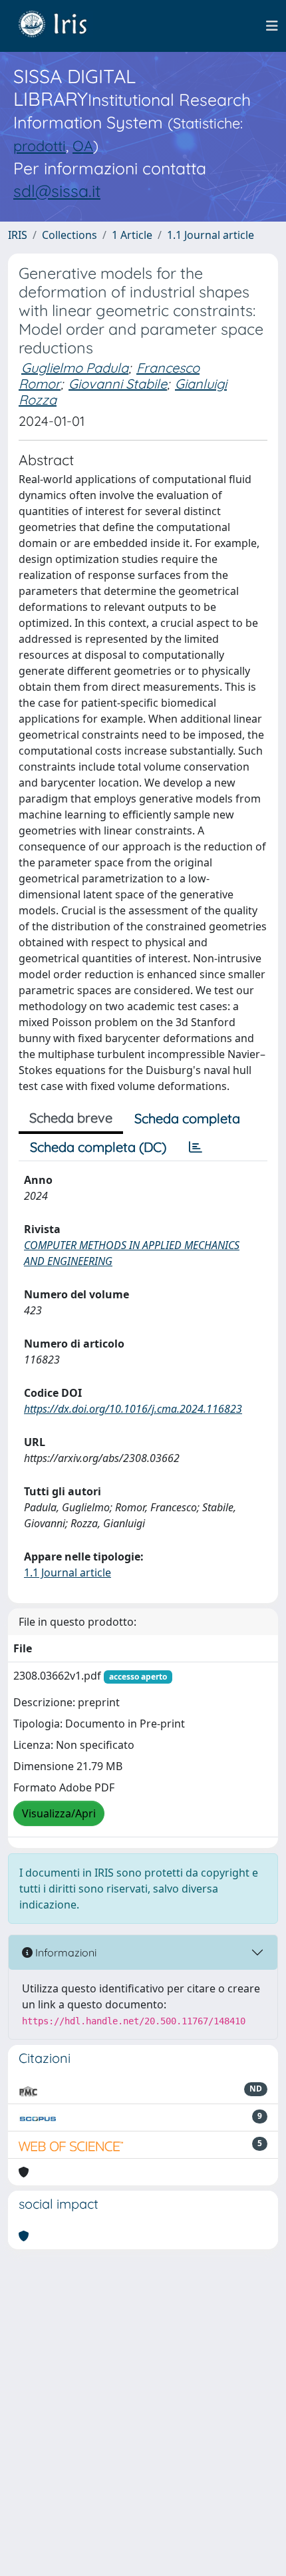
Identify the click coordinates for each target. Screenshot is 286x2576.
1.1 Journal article (211, 235)
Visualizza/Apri (59, 1813)
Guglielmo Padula (75, 368)
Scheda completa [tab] (187, 1118)
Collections (70, 235)
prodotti (40, 145)
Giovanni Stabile (118, 384)
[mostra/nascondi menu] (272, 26)
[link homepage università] (63, 26)
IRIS (18, 235)
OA (83, 145)
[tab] (196, 1147)
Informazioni (65, 1952)
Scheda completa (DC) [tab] (98, 1147)
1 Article (132, 235)
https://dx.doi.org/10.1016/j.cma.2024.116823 (133, 1409)
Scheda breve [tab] (71, 1118)
